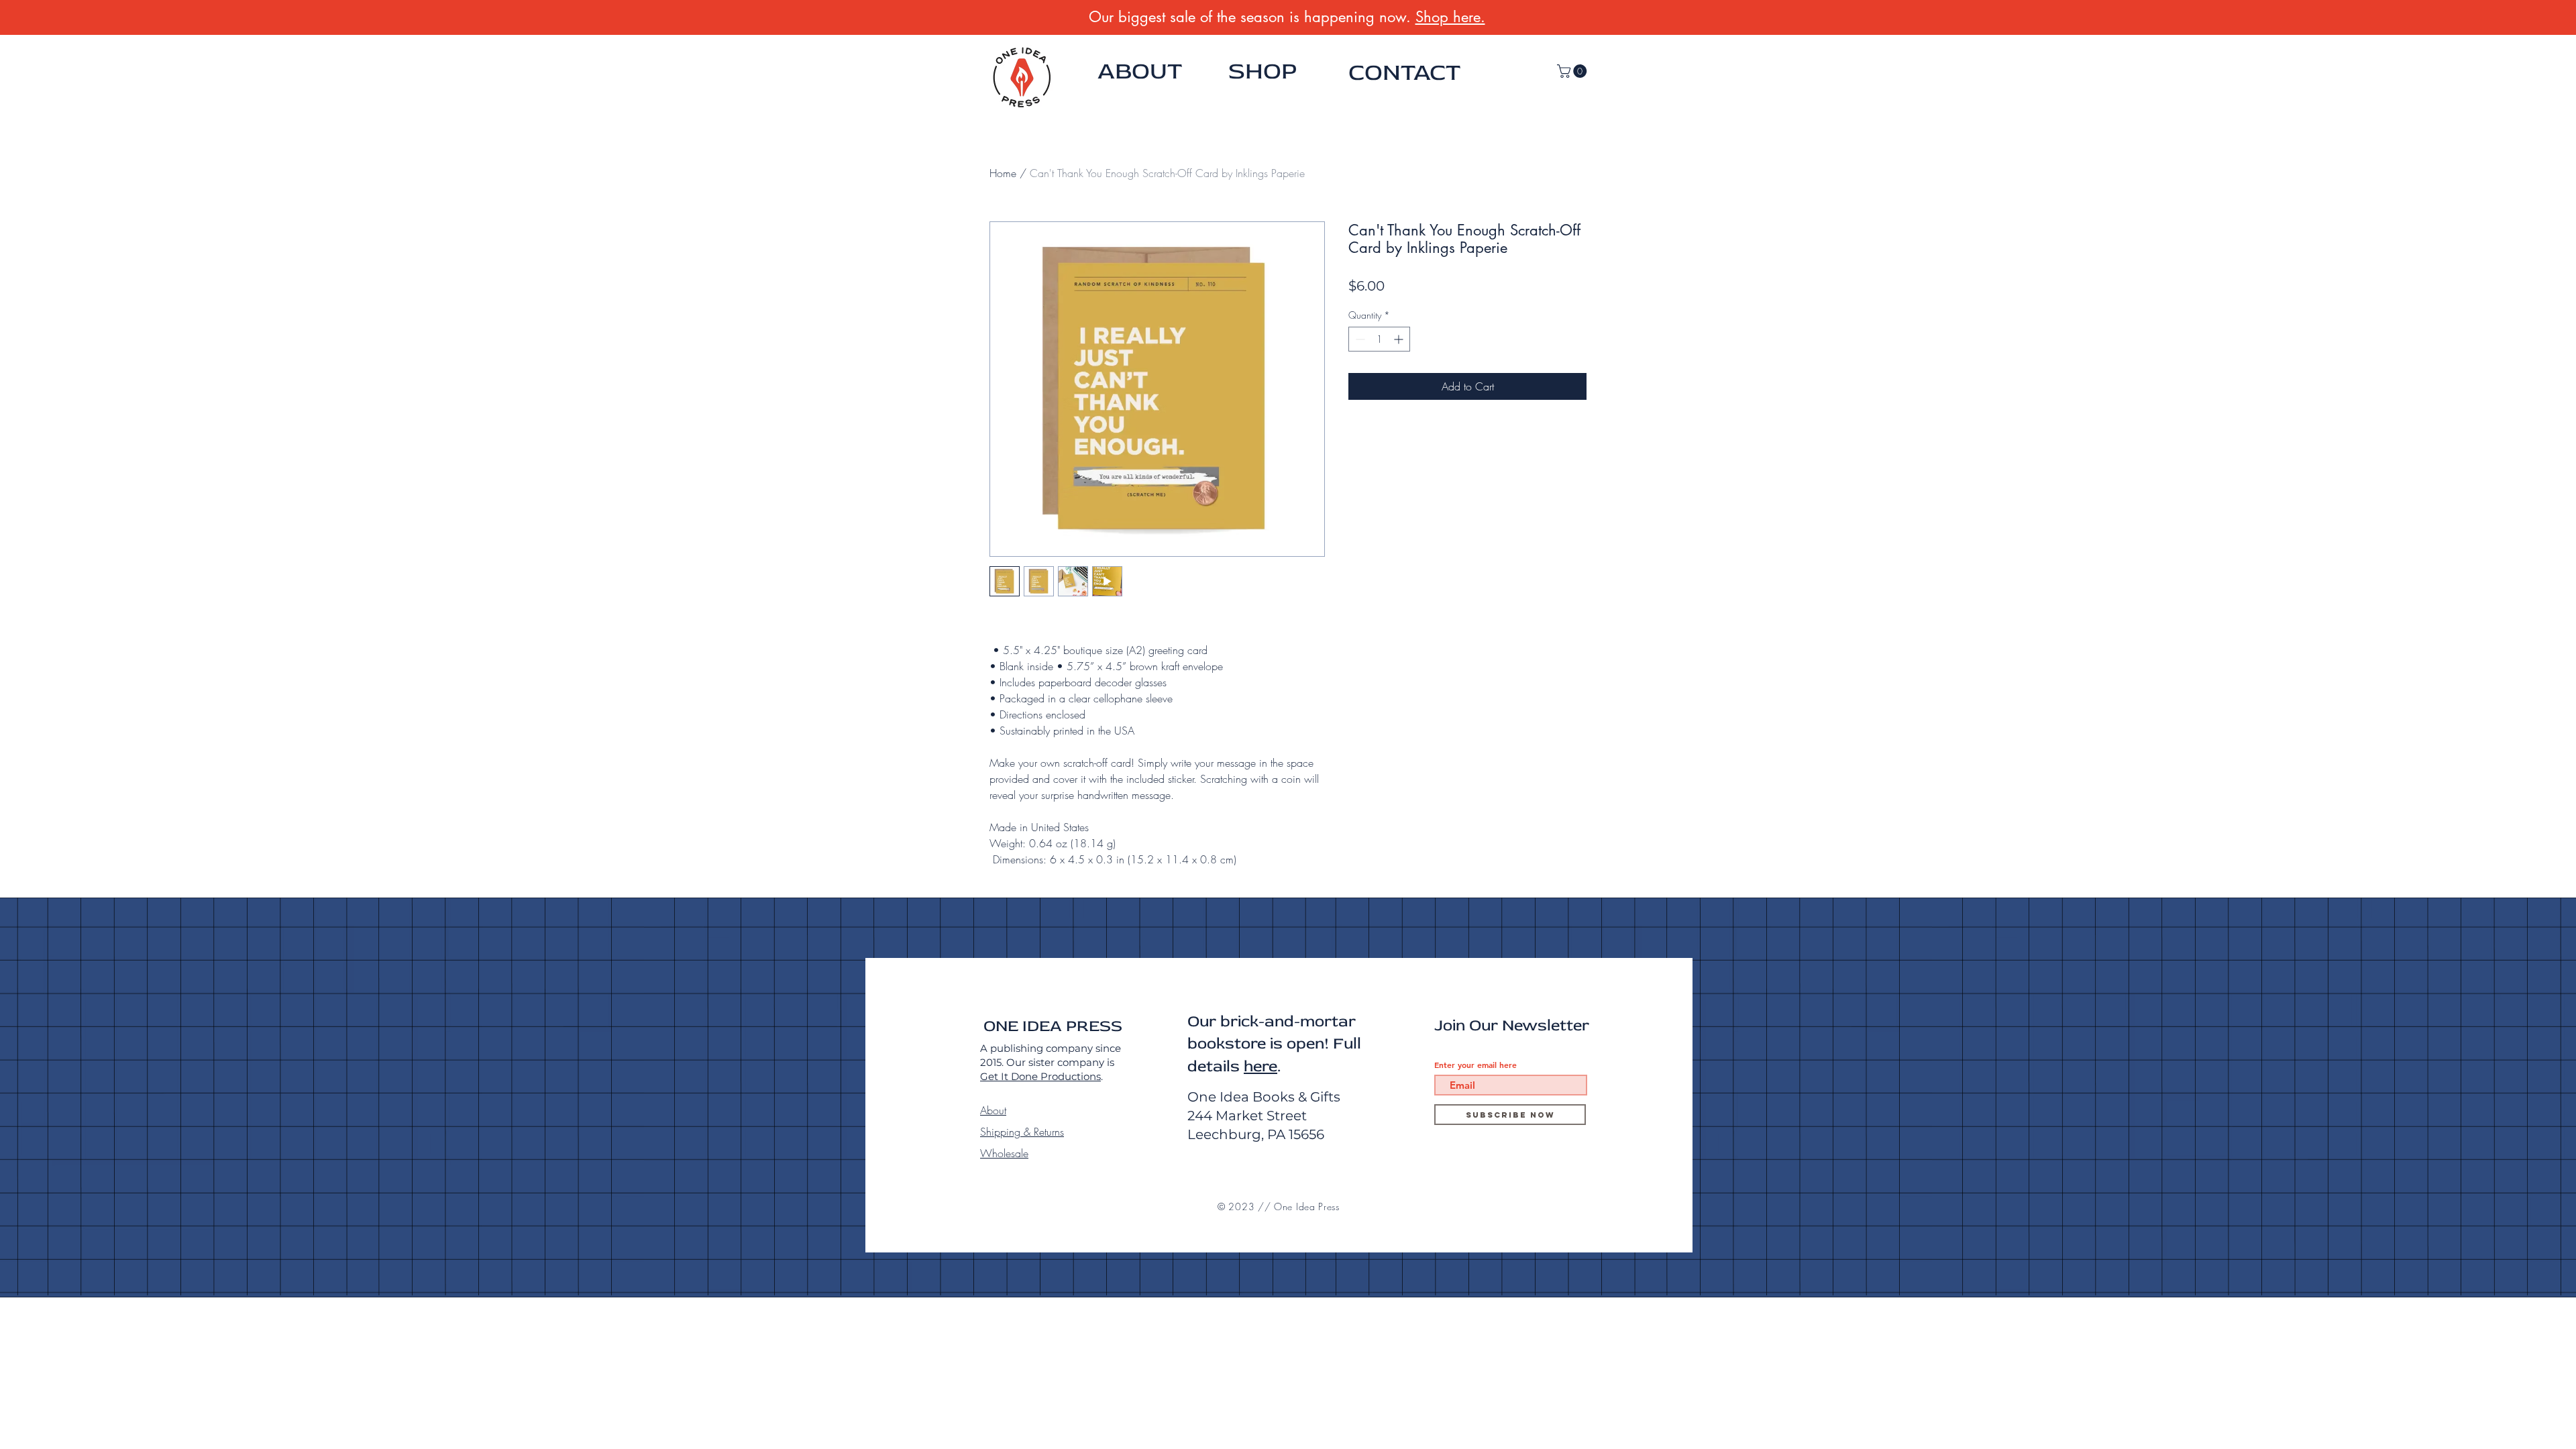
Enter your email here (1475, 1065)
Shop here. (1450, 17)
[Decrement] (1359, 339)
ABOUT (1140, 71)
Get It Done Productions (1040, 1076)
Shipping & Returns (1022, 1132)
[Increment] (1400, 339)
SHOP (1263, 71)
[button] (1573, 71)
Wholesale (1004, 1153)
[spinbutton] (1379, 339)
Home (1003, 173)
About (993, 1110)
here (1260, 1066)
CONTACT (1404, 72)
